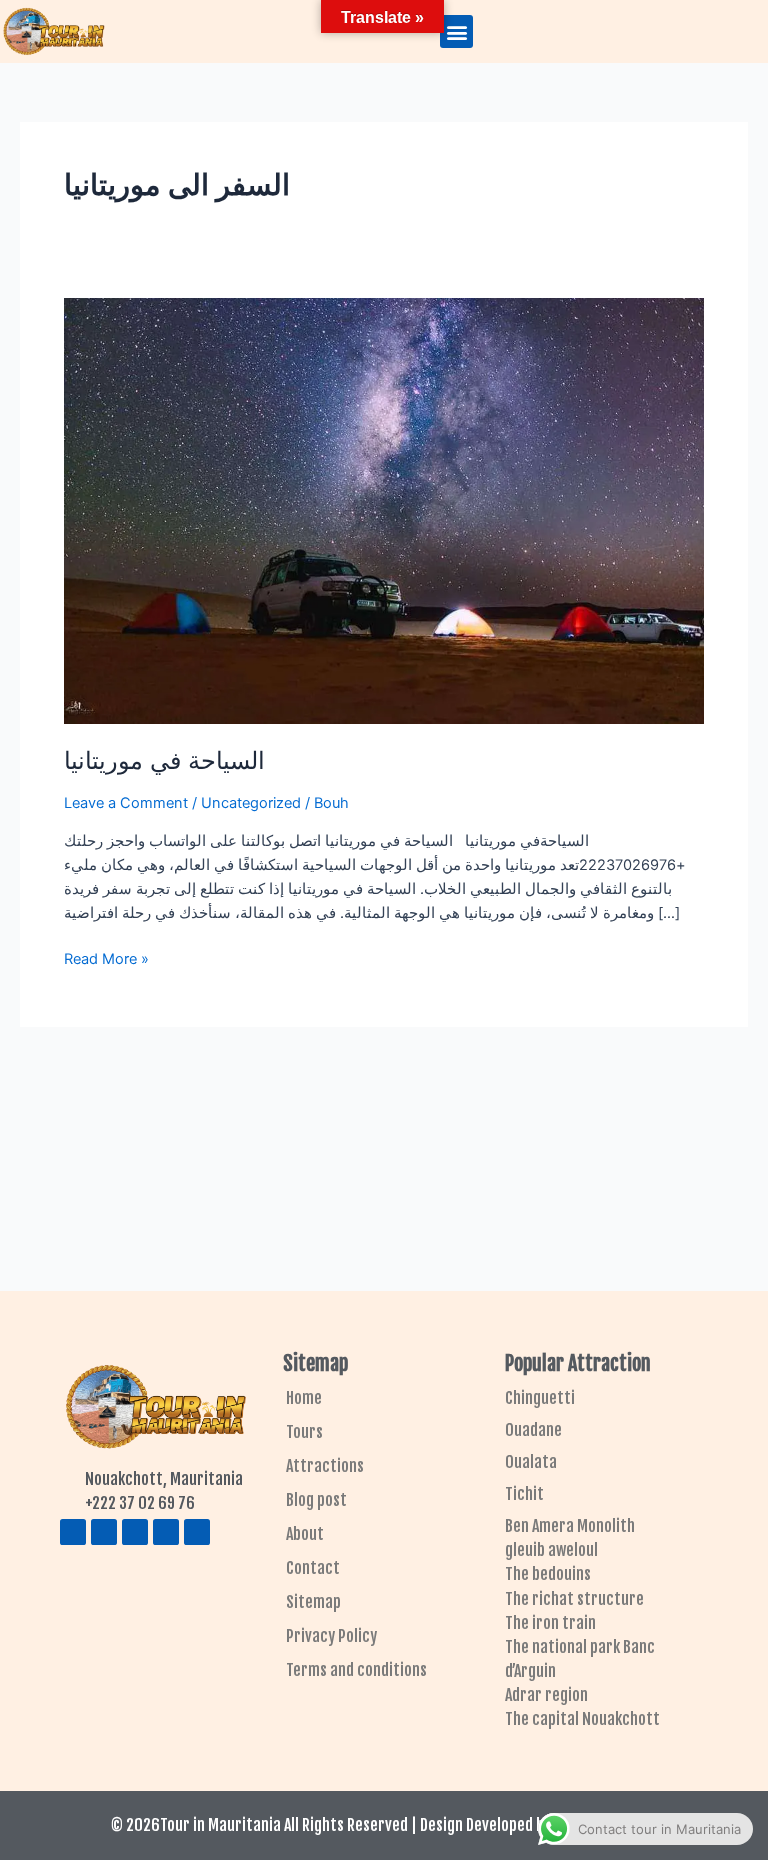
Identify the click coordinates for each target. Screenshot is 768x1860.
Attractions (325, 1466)
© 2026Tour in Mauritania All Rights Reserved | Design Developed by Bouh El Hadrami (384, 1825)
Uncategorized (251, 803)
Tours (304, 1432)
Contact (313, 1568)
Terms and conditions (356, 1670)
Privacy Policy (331, 1636)
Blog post (316, 1500)
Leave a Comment (126, 803)
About (305, 1534)
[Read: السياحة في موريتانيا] (384, 510)
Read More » (106, 957)
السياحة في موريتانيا (164, 760)
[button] (456, 31)
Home (304, 1398)
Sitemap (313, 1602)
